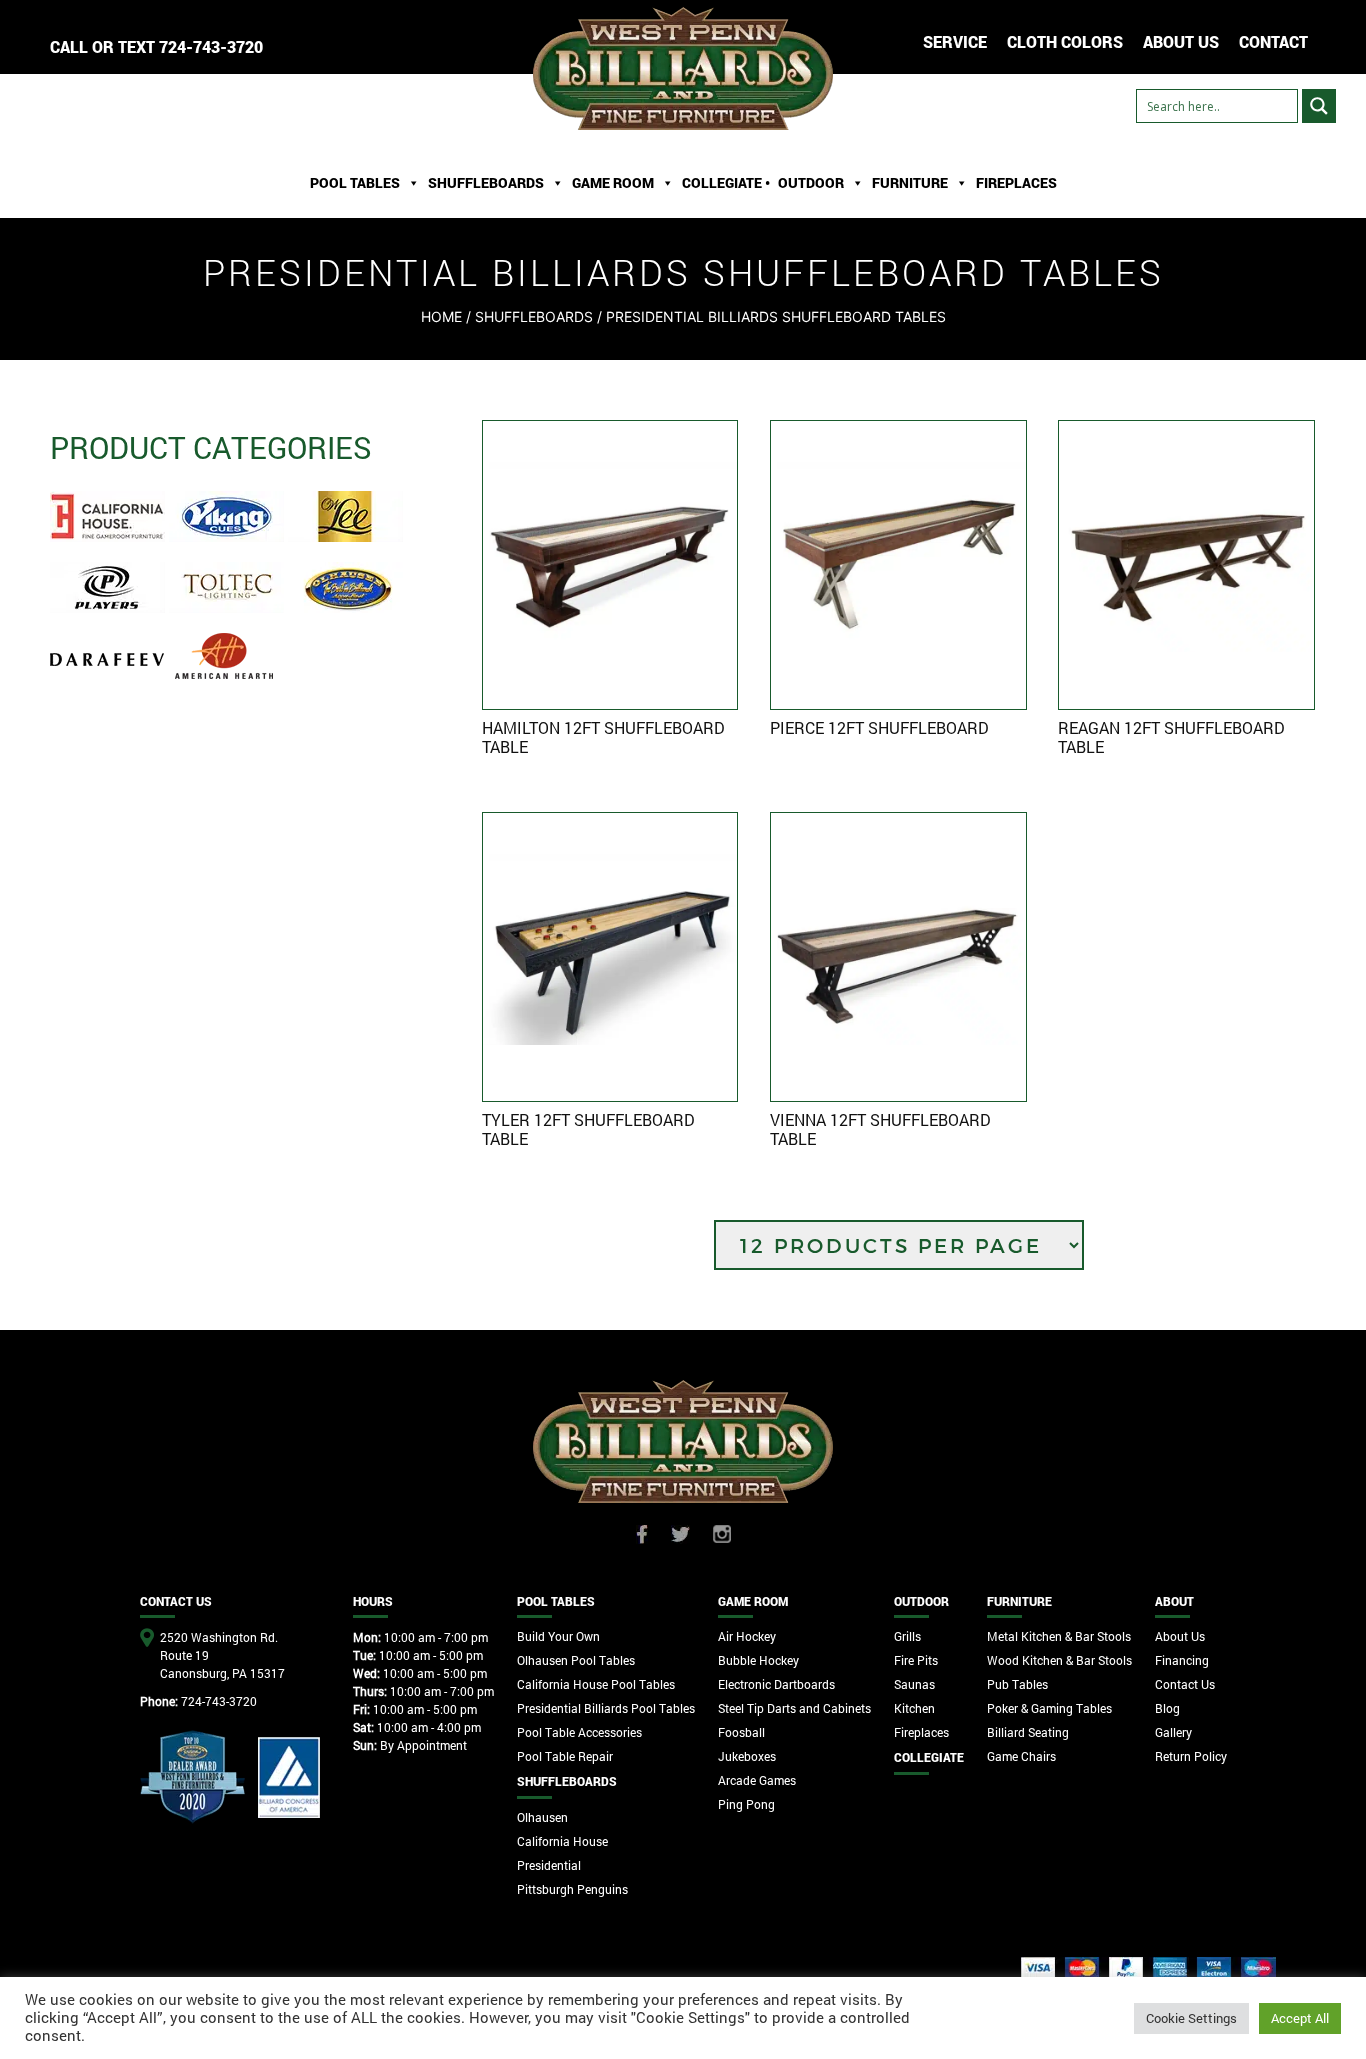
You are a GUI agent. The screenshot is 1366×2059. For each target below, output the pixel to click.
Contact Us (1185, 1684)
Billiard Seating (1028, 1732)
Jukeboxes (747, 1756)
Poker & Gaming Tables (1049, 1708)
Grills (907, 1636)
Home (441, 316)
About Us (1180, 1636)
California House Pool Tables (596, 1684)
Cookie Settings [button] (1191, 2018)
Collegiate (929, 1757)
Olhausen (542, 1817)
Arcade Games (757, 1780)
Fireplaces (1016, 182)
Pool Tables (355, 182)
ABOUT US (1181, 41)
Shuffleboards (534, 316)
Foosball (741, 1732)
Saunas (914, 1684)
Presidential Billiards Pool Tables (606, 1708)
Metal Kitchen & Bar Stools (1059, 1636)
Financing (1182, 1660)
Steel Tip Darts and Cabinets (794, 1708)
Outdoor (811, 182)
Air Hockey (747, 1636)
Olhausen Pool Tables (576, 1660)
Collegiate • (726, 182)
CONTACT (1273, 41)
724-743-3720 (211, 46)
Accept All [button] (1300, 2018)
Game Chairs (1021, 1756)
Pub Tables (1017, 1684)
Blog (1167, 1708)
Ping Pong (746, 1804)
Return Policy (1191, 1756)
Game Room (613, 182)
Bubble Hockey (758, 1660)
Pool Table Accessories (579, 1732)
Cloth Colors (1065, 41)
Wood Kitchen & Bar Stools (1059, 1660)
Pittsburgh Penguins (572, 1889)
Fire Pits (916, 1660)
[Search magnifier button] (1319, 106)
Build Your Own (558, 1636)
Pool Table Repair (565, 1756)
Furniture (910, 182)
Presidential (549, 1865)
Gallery (1173, 1732)
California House (562, 1841)
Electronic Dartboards (776, 1684)
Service (955, 41)
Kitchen (914, 1708)
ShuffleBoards (486, 182)
